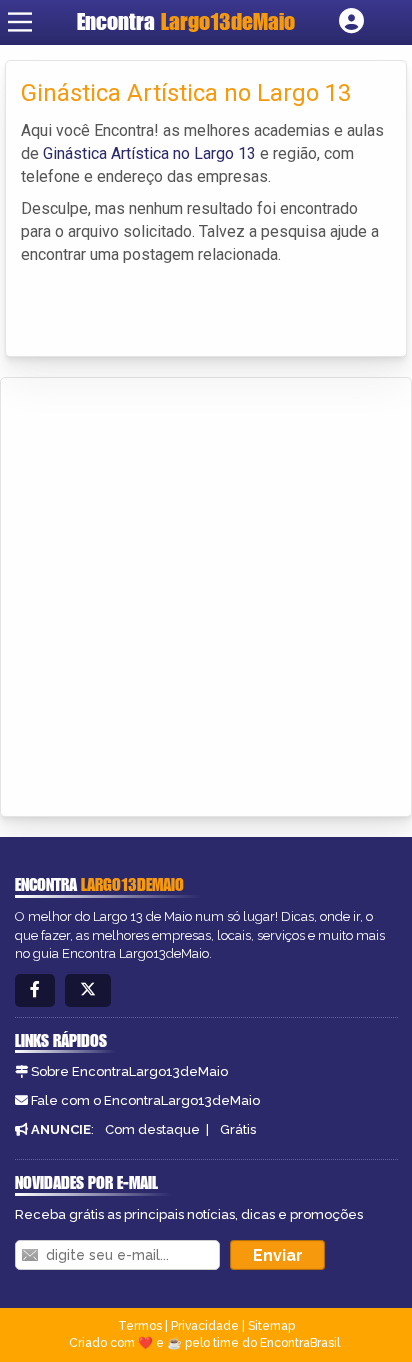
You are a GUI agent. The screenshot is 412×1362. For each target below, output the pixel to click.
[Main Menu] (20, 22)
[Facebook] (35, 990)
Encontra (186, 21)
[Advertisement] (206, 594)
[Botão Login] (351, 22)
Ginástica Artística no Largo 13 (149, 153)
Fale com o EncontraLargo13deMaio (145, 1100)
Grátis (238, 1129)
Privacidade (205, 1326)
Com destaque (152, 1129)
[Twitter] (88, 990)
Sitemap (271, 1326)
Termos (140, 1326)
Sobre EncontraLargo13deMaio (129, 1071)
